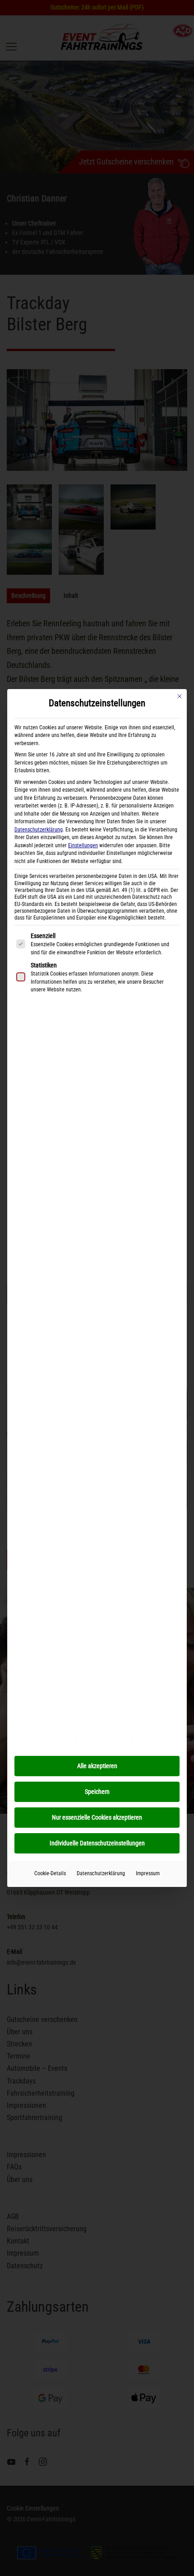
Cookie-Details (50, 1873)
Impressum (148, 1873)
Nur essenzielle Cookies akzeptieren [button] (97, 1817)
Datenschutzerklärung (39, 830)
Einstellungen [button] (83, 845)
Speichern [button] (97, 1792)
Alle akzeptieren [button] (97, 1766)
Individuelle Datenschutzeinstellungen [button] (97, 1843)
